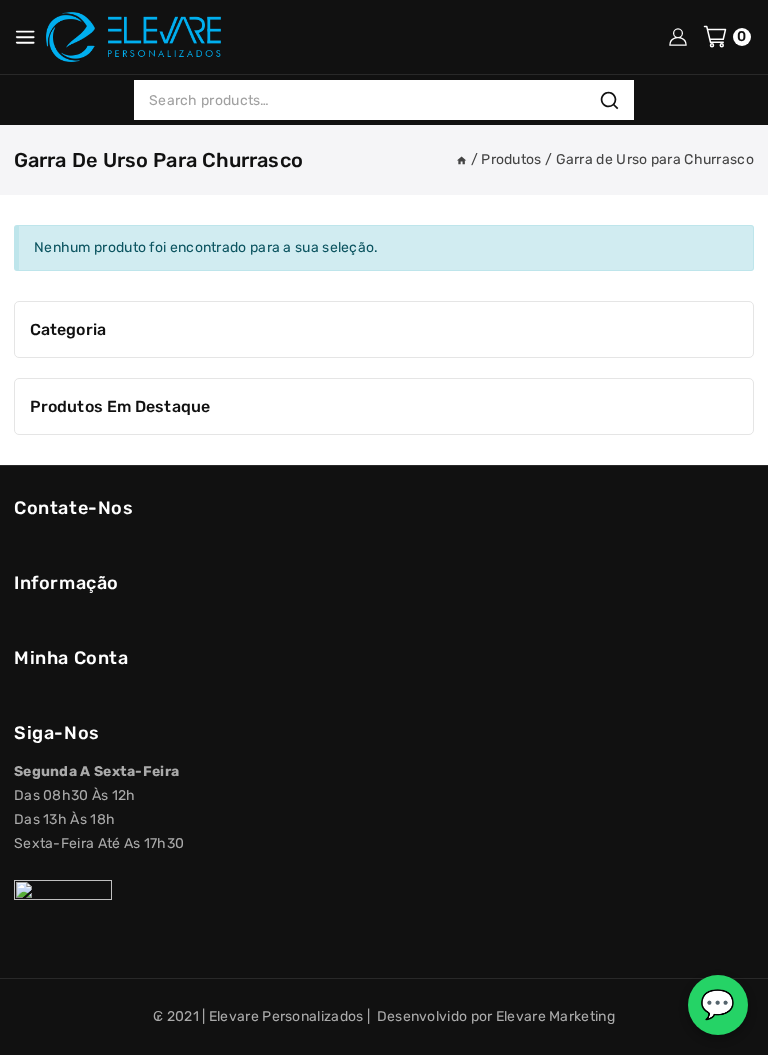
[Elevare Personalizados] (133, 37)
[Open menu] (25, 37)
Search (615, 100)
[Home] (461, 159)
